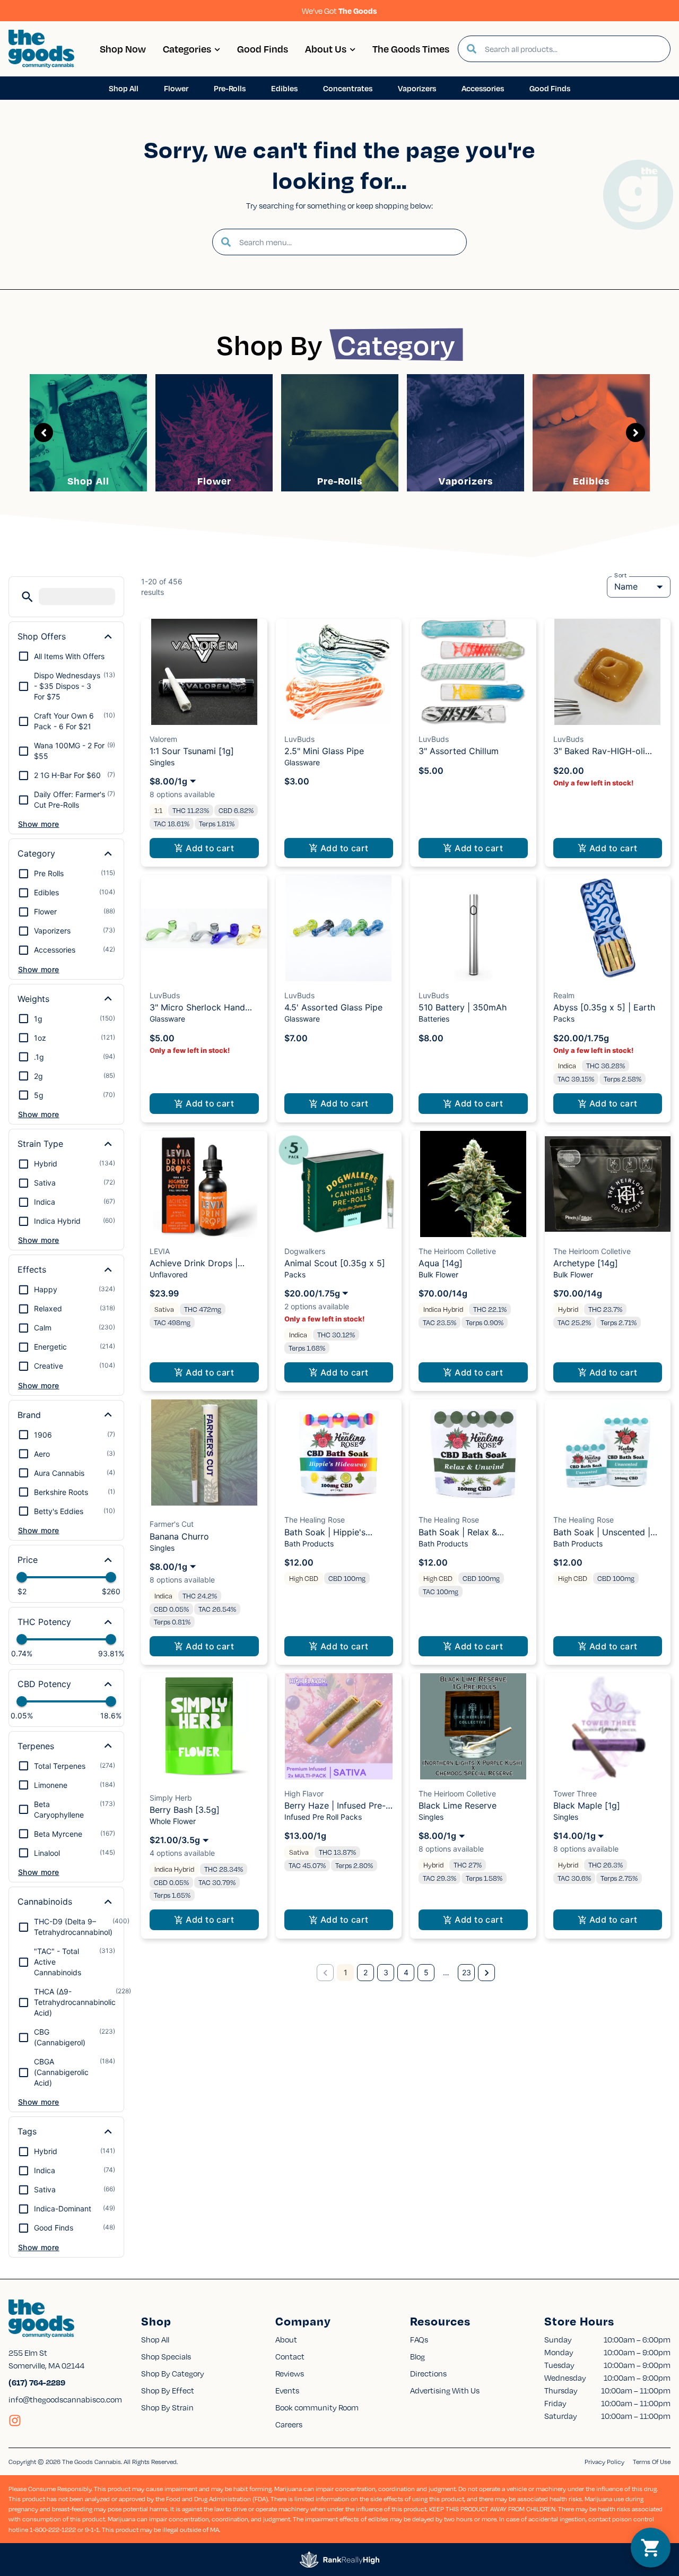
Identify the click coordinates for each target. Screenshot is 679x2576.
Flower (214, 481)
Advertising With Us (445, 2390)
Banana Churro (179, 1536)
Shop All (88, 481)
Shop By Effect (168, 2390)
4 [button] (406, 1972)
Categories (187, 49)
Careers (289, 2424)
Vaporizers (466, 481)
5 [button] (426, 1972)
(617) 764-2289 (37, 2382)
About (286, 2339)
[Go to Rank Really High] (339, 2560)
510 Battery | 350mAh (463, 1007)
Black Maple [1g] (587, 1805)
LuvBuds (299, 739)
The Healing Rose (315, 1520)
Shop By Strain (167, 2407)
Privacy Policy (604, 2462)
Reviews (290, 2373)
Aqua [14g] (441, 1263)
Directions (428, 2373)
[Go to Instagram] (15, 2421)
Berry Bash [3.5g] (185, 1810)
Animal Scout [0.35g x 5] (335, 1263)
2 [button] (365, 1972)
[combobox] (573, 49)
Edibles (591, 481)
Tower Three (575, 1793)
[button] (27, 597)
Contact (290, 2356)
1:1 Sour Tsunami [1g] (192, 751)
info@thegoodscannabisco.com (65, 2399)
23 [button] (467, 1972)
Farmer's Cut (172, 1524)
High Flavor (304, 1793)
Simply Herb (171, 1798)
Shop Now (123, 49)
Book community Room (317, 2407)
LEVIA (160, 1251)
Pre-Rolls (340, 481)
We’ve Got (339, 11)
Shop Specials (166, 2356)
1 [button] (346, 1972)
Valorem (163, 739)
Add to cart (210, 848)
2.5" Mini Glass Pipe (324, 751)
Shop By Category (173, 2373)
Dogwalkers (305, 1251)
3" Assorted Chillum (459, 751)
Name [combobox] (626, 586)
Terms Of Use (652, 2462)
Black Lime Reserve (458, 1805)
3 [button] (386, 1972)
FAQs (419, 2339)
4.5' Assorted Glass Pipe (333, 1007)
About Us (326, 49)
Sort (621, 575)
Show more (39, 824)
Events (287, 2390)
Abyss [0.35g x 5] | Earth (604, 1007)
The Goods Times (411, 49)
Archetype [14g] (586, 1263)
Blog (417, 2356)
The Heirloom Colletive (457, 1251)
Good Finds (263, 49)
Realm (564, 995)
